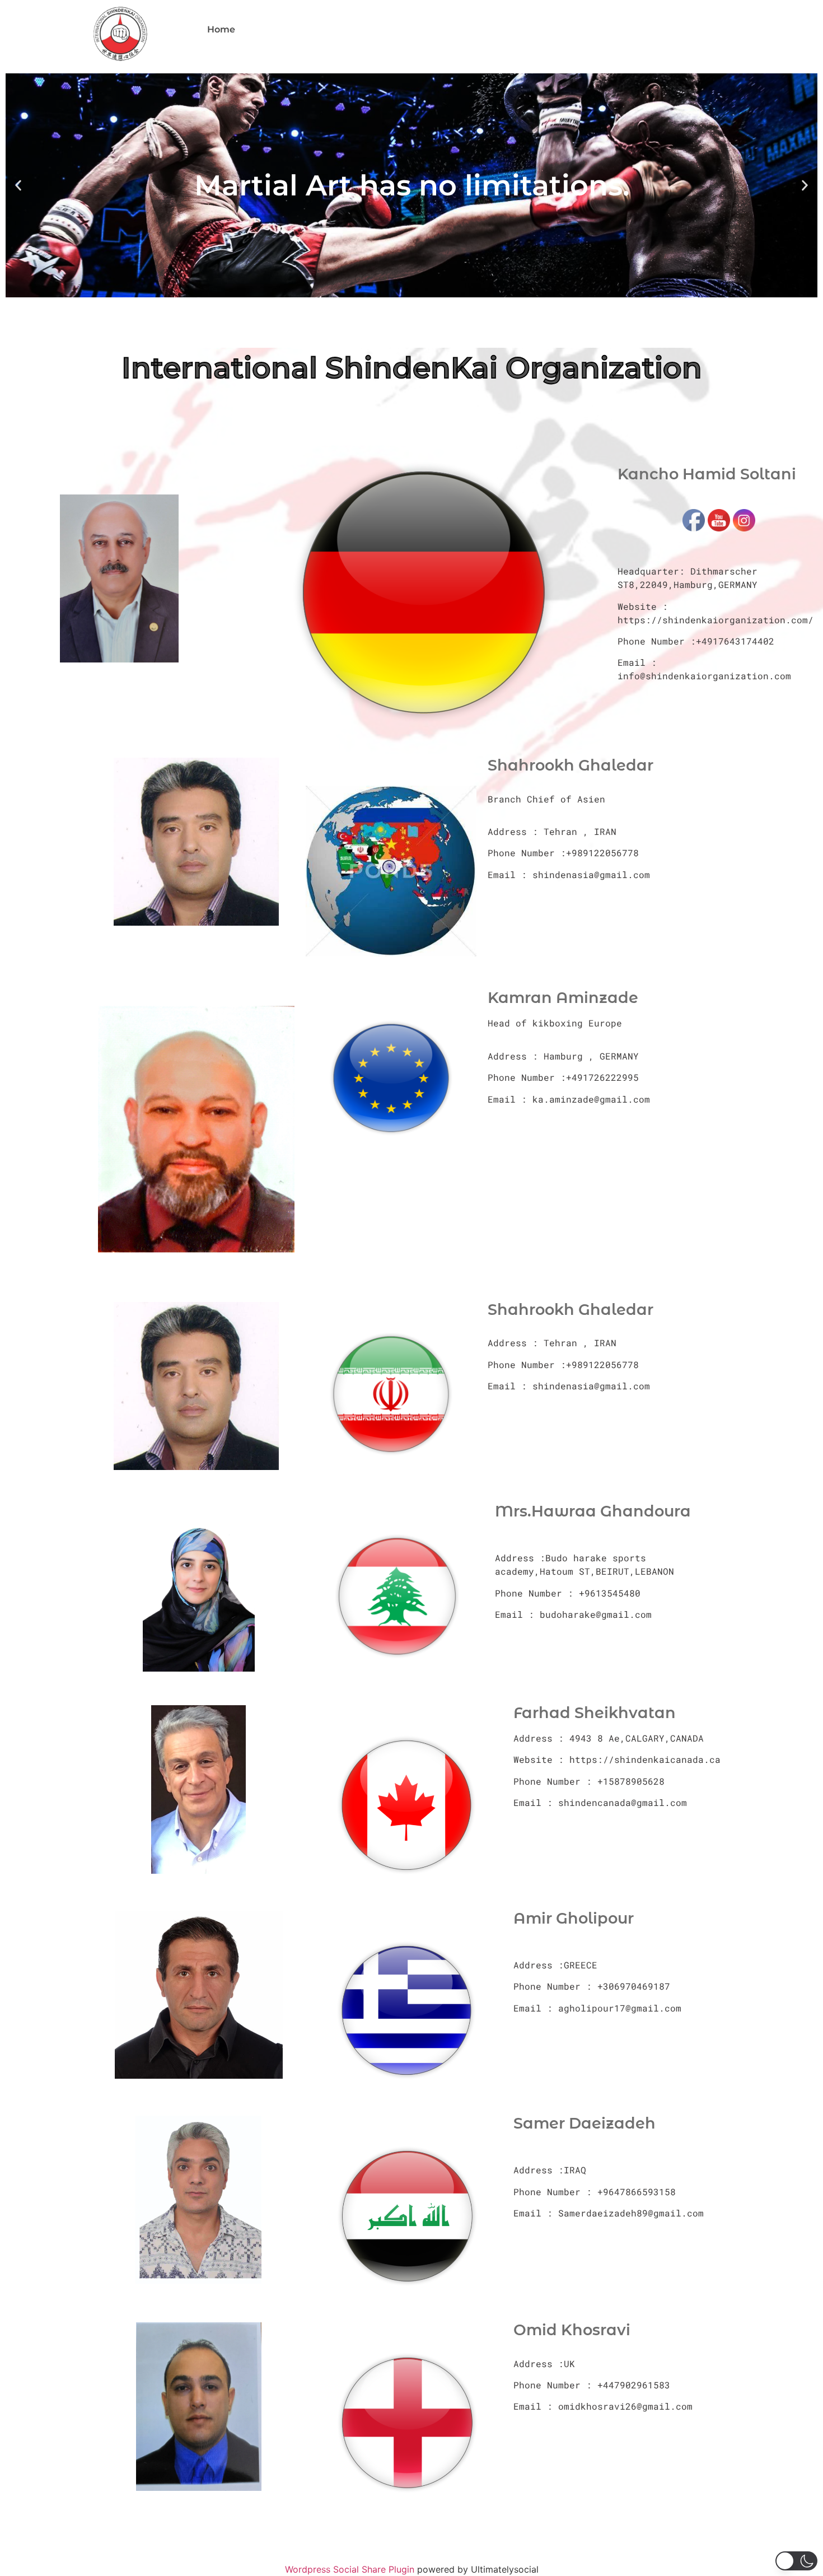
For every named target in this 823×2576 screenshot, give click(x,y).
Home (221, 29)
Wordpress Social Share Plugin (351, 2569)
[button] (18, 186)
